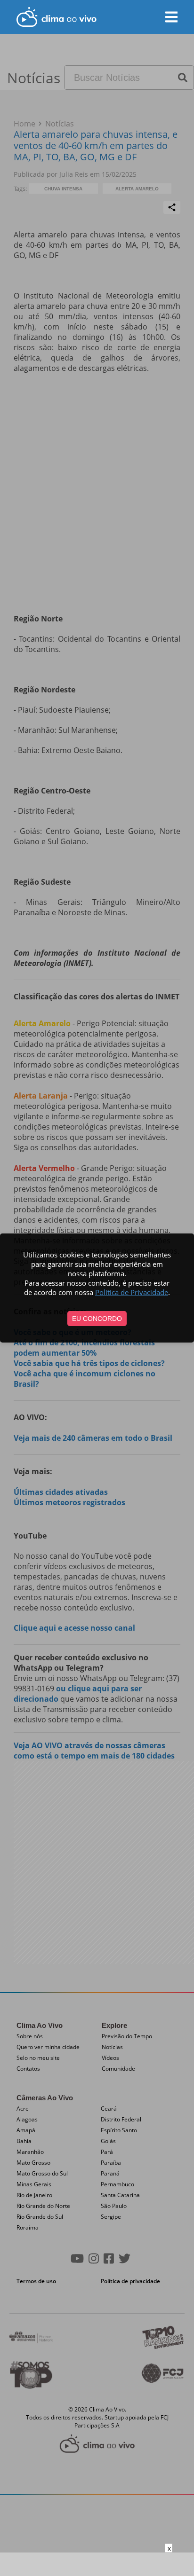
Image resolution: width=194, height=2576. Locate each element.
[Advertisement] (97, 2564)
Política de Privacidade (132, 1292)
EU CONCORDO (97, 1319)
